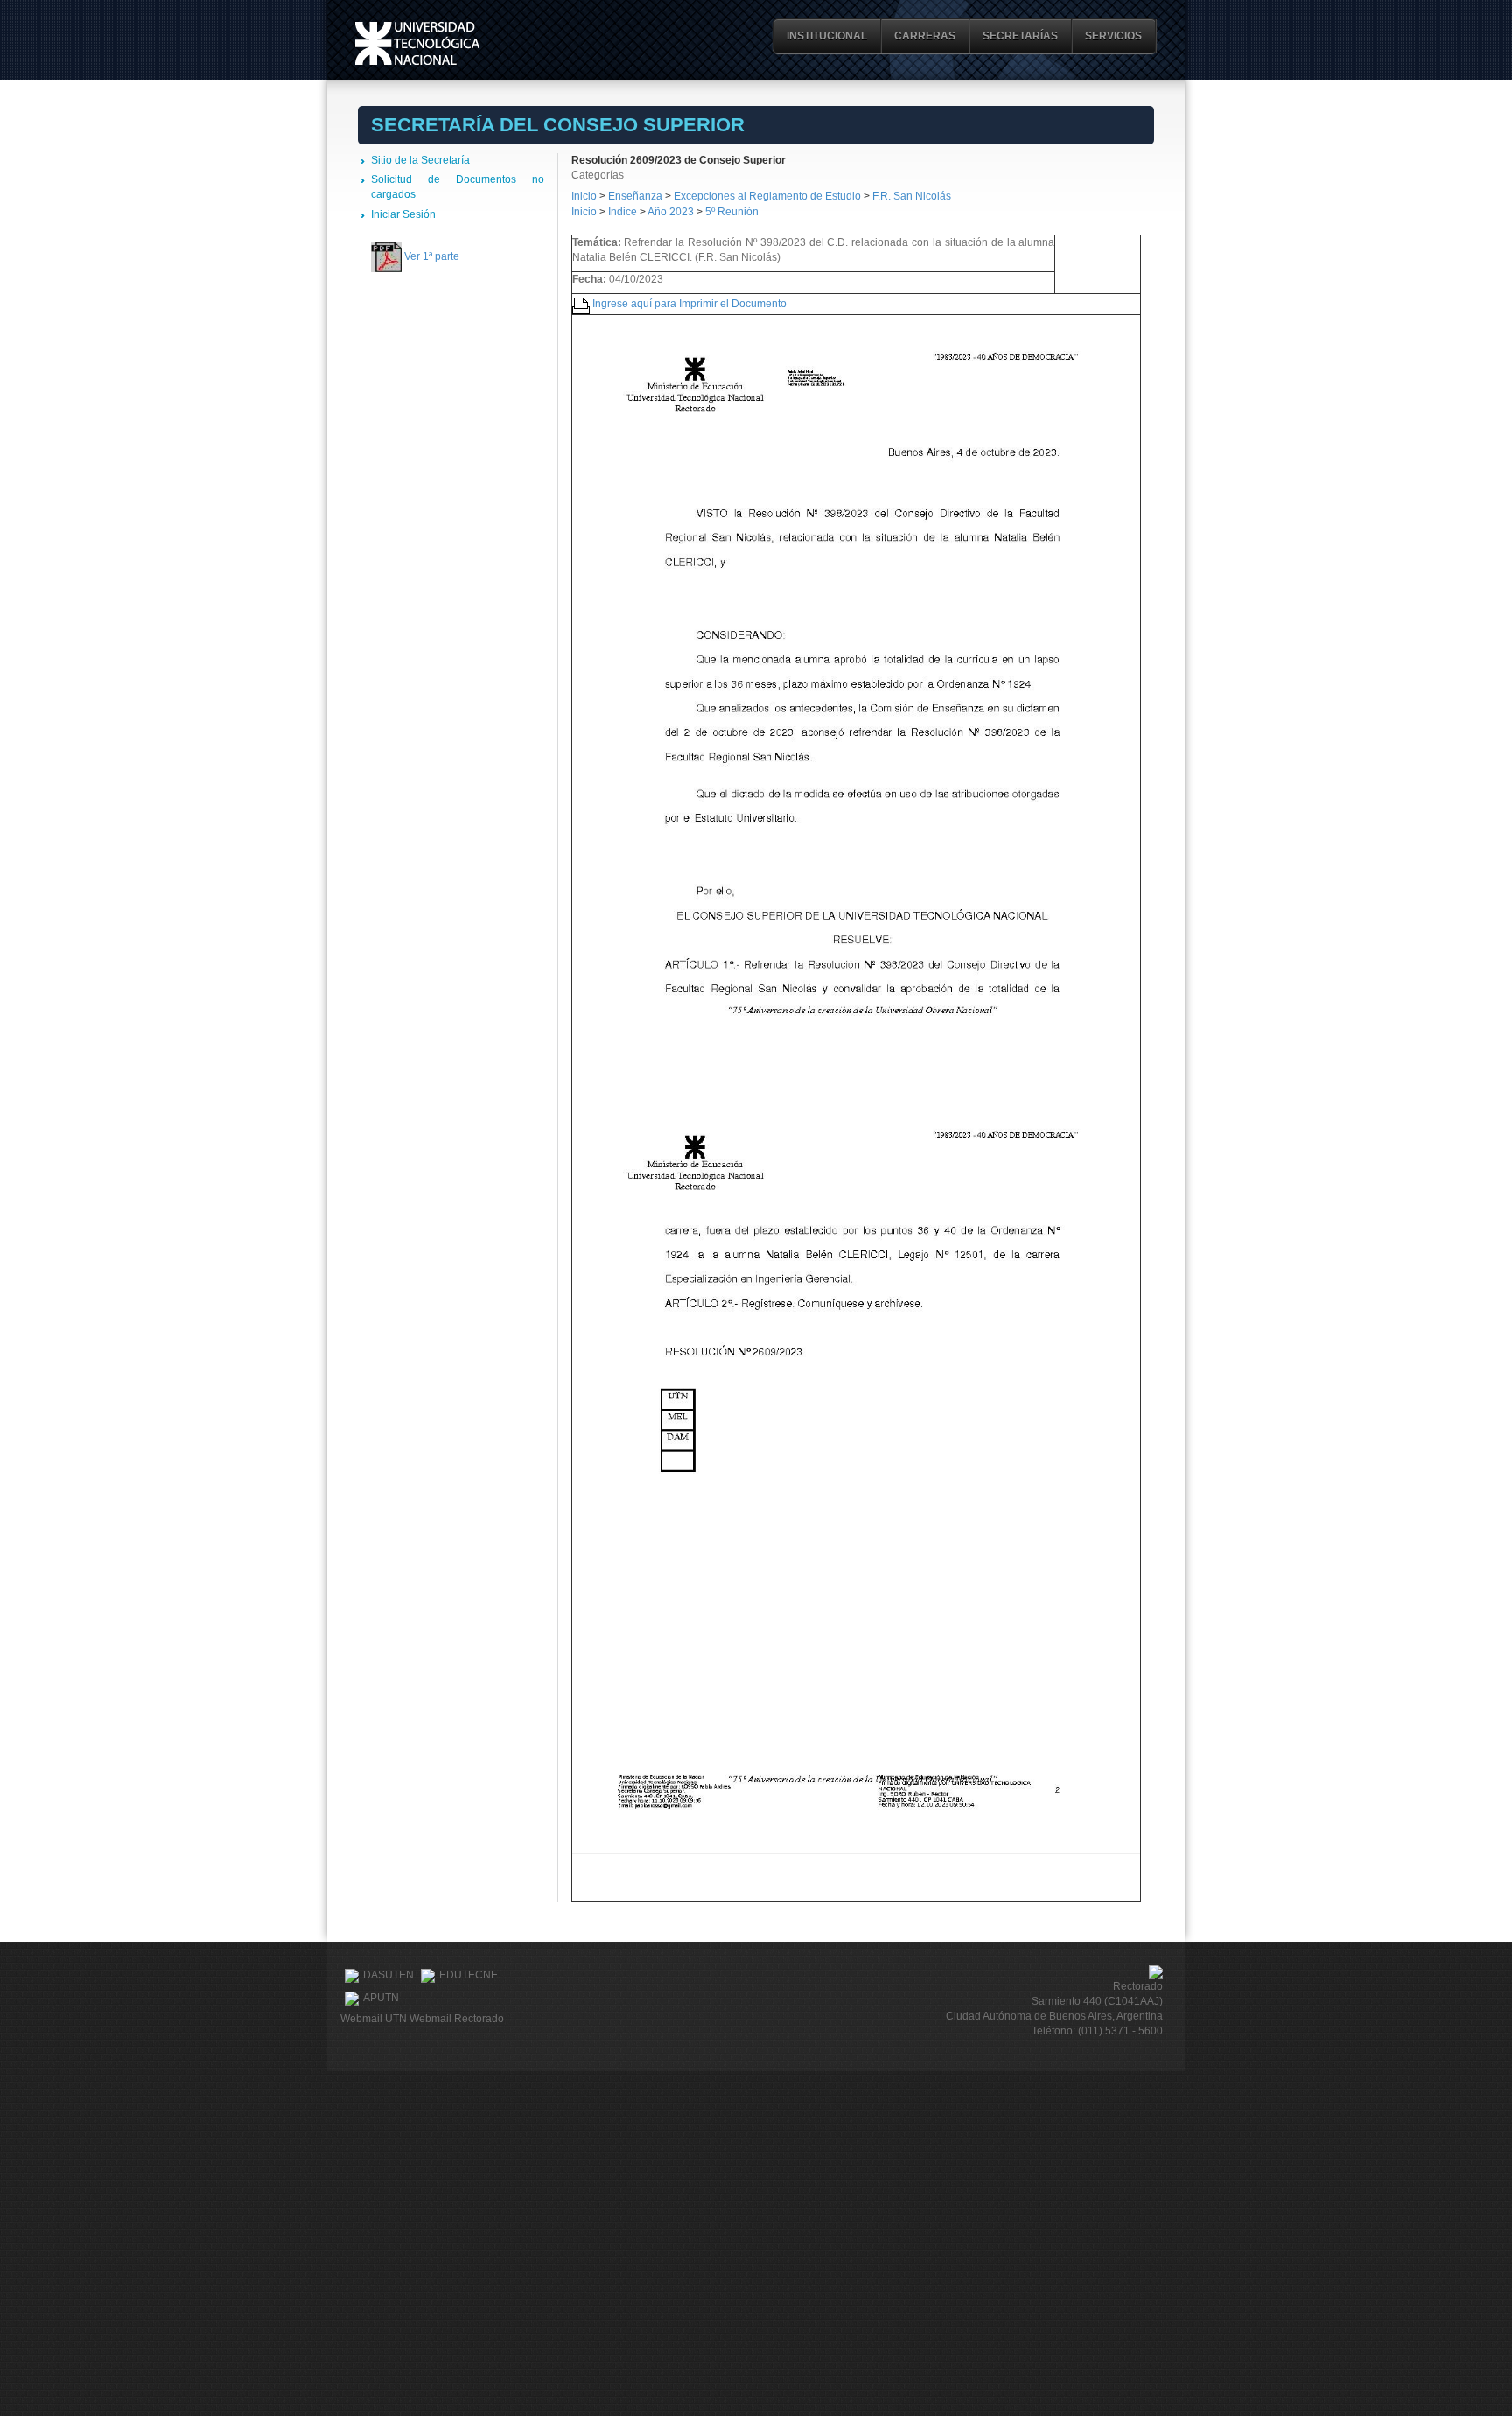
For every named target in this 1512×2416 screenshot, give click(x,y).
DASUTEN (388, 1975)
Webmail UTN (374, 2019)
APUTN (381, 1998)
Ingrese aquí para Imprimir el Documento (689, 304)
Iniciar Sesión (403, 214)
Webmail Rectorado (457, 2019)
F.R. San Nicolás (912, 196)
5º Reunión (732, 212)
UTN (417, 43)
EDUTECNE (469, 1975)
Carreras (925, 36)
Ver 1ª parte (432, 256)
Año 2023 (671, 212)
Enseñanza (637, 196)
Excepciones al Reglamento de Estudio (767, 196)
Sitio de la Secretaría (420, 160)
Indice (623, 212)
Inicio (584, 196)
